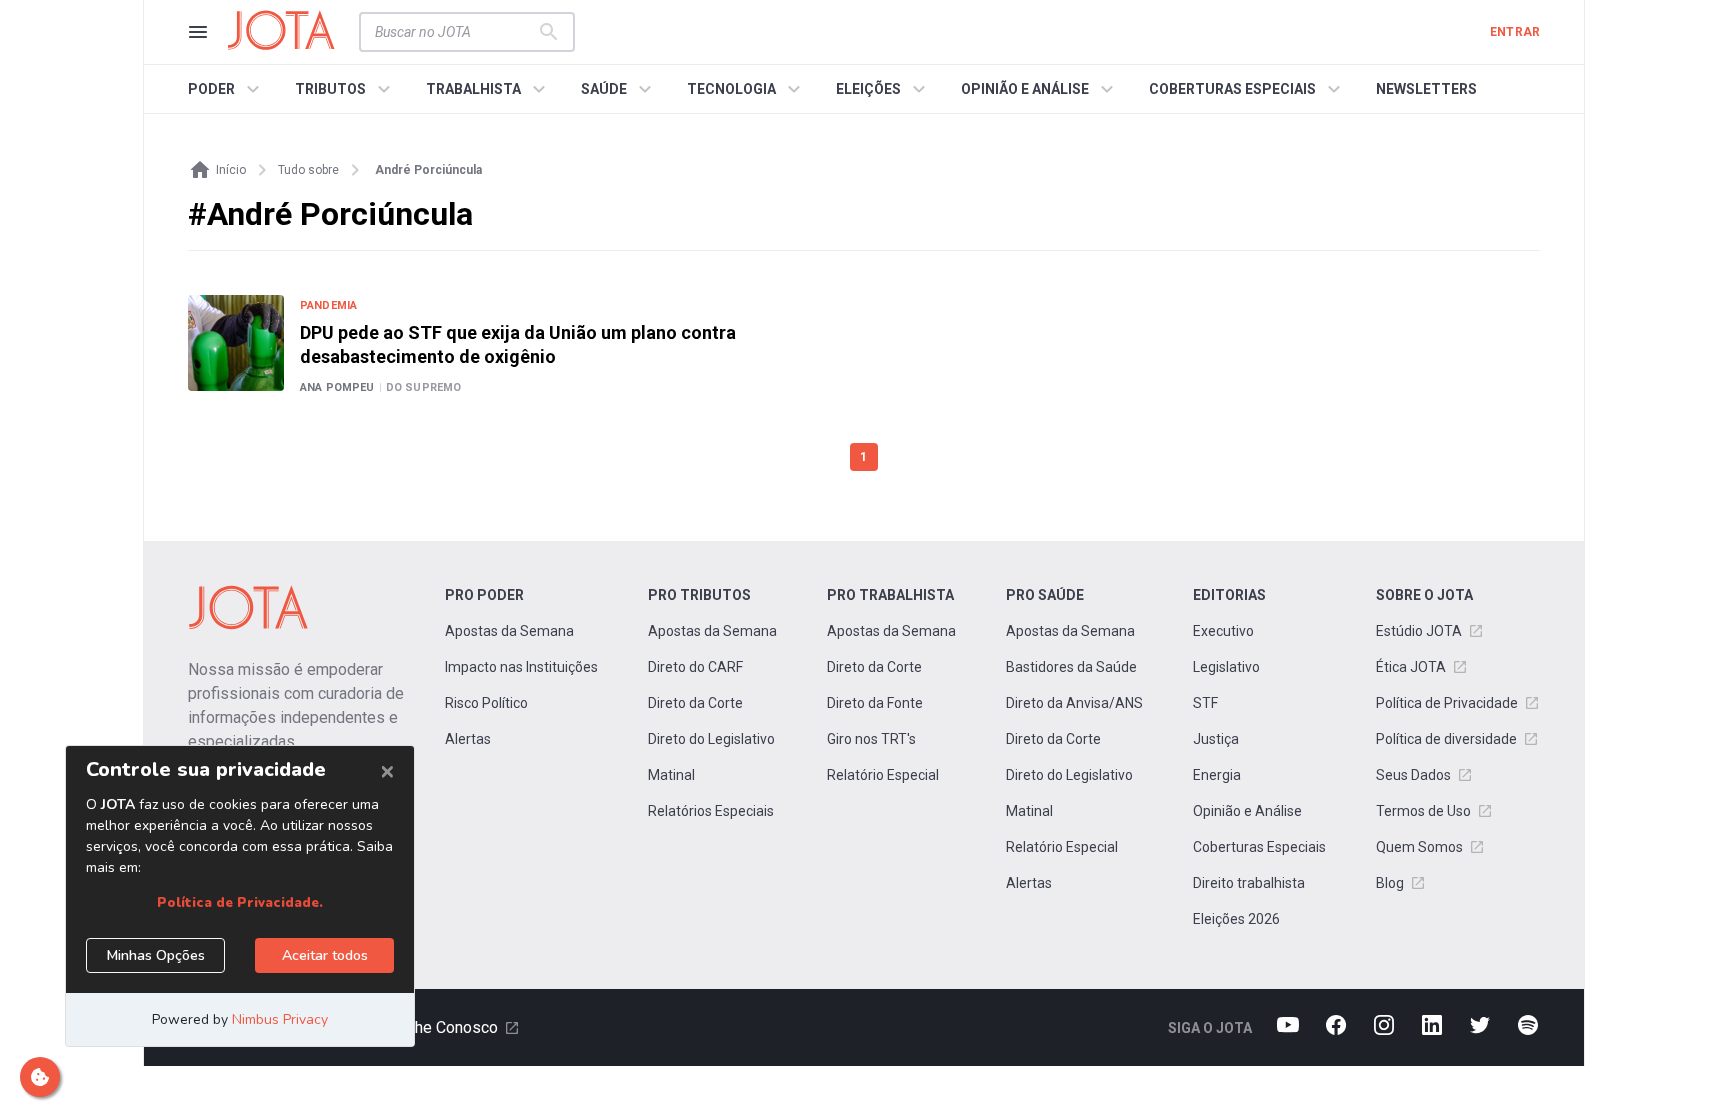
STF (1205, 703)
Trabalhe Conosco (435, 1027)
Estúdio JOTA (1419, 631)
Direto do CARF (695, 667)
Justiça (1216, 739)
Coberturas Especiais (1259, 847)
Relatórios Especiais (711, 811)
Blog (1390, 883)
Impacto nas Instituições (521, 667)
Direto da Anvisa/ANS (1074, 703)
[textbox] (455, 32)
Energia (1217, 775)
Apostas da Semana (509, 631)
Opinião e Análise (1247, 811)
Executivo (1223, 631)
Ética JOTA (1411, 667)
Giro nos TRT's (871, 739)
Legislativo (1226, 667)
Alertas (468, 739)
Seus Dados (1413, 775)
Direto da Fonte (875, 703)
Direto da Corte (695, 703)
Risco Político (486, 703)
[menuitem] (226, 89)
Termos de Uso (1423, 811)
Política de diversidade (1446, 739)
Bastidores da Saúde (1071, 667)
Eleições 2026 (1236, 919)
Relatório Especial (883, 775)
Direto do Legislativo (711, 739)
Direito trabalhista (1249, 883)
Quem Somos (1419, 847)
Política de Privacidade (1447, 703)
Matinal (671, 775)
